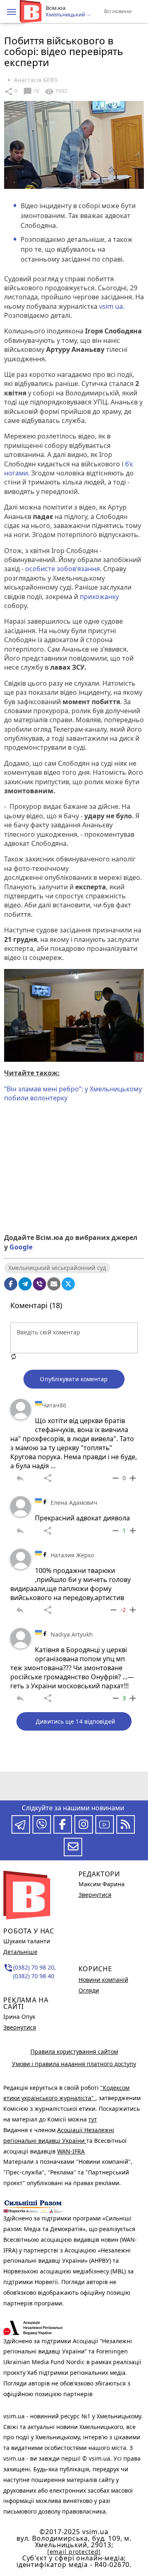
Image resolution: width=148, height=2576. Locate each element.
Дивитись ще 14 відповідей (75, 1721)
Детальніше (20, 1952)
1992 (56, 92)
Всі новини (118, 11)
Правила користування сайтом (74, 2051)
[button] (12, 12)
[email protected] (74, 2552)
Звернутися (20, 2027)
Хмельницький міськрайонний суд (57, 1268)
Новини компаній (103, 1980)
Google (21, 1247)
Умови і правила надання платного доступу (74, 2064)
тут (93, 2119)
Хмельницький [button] (66, 15)
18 (31, 92)
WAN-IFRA (71, 2151)
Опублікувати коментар (74, 1379)
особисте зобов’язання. (64, 569)
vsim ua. (112, 306)
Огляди (89, 1990)
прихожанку (99, 597)
